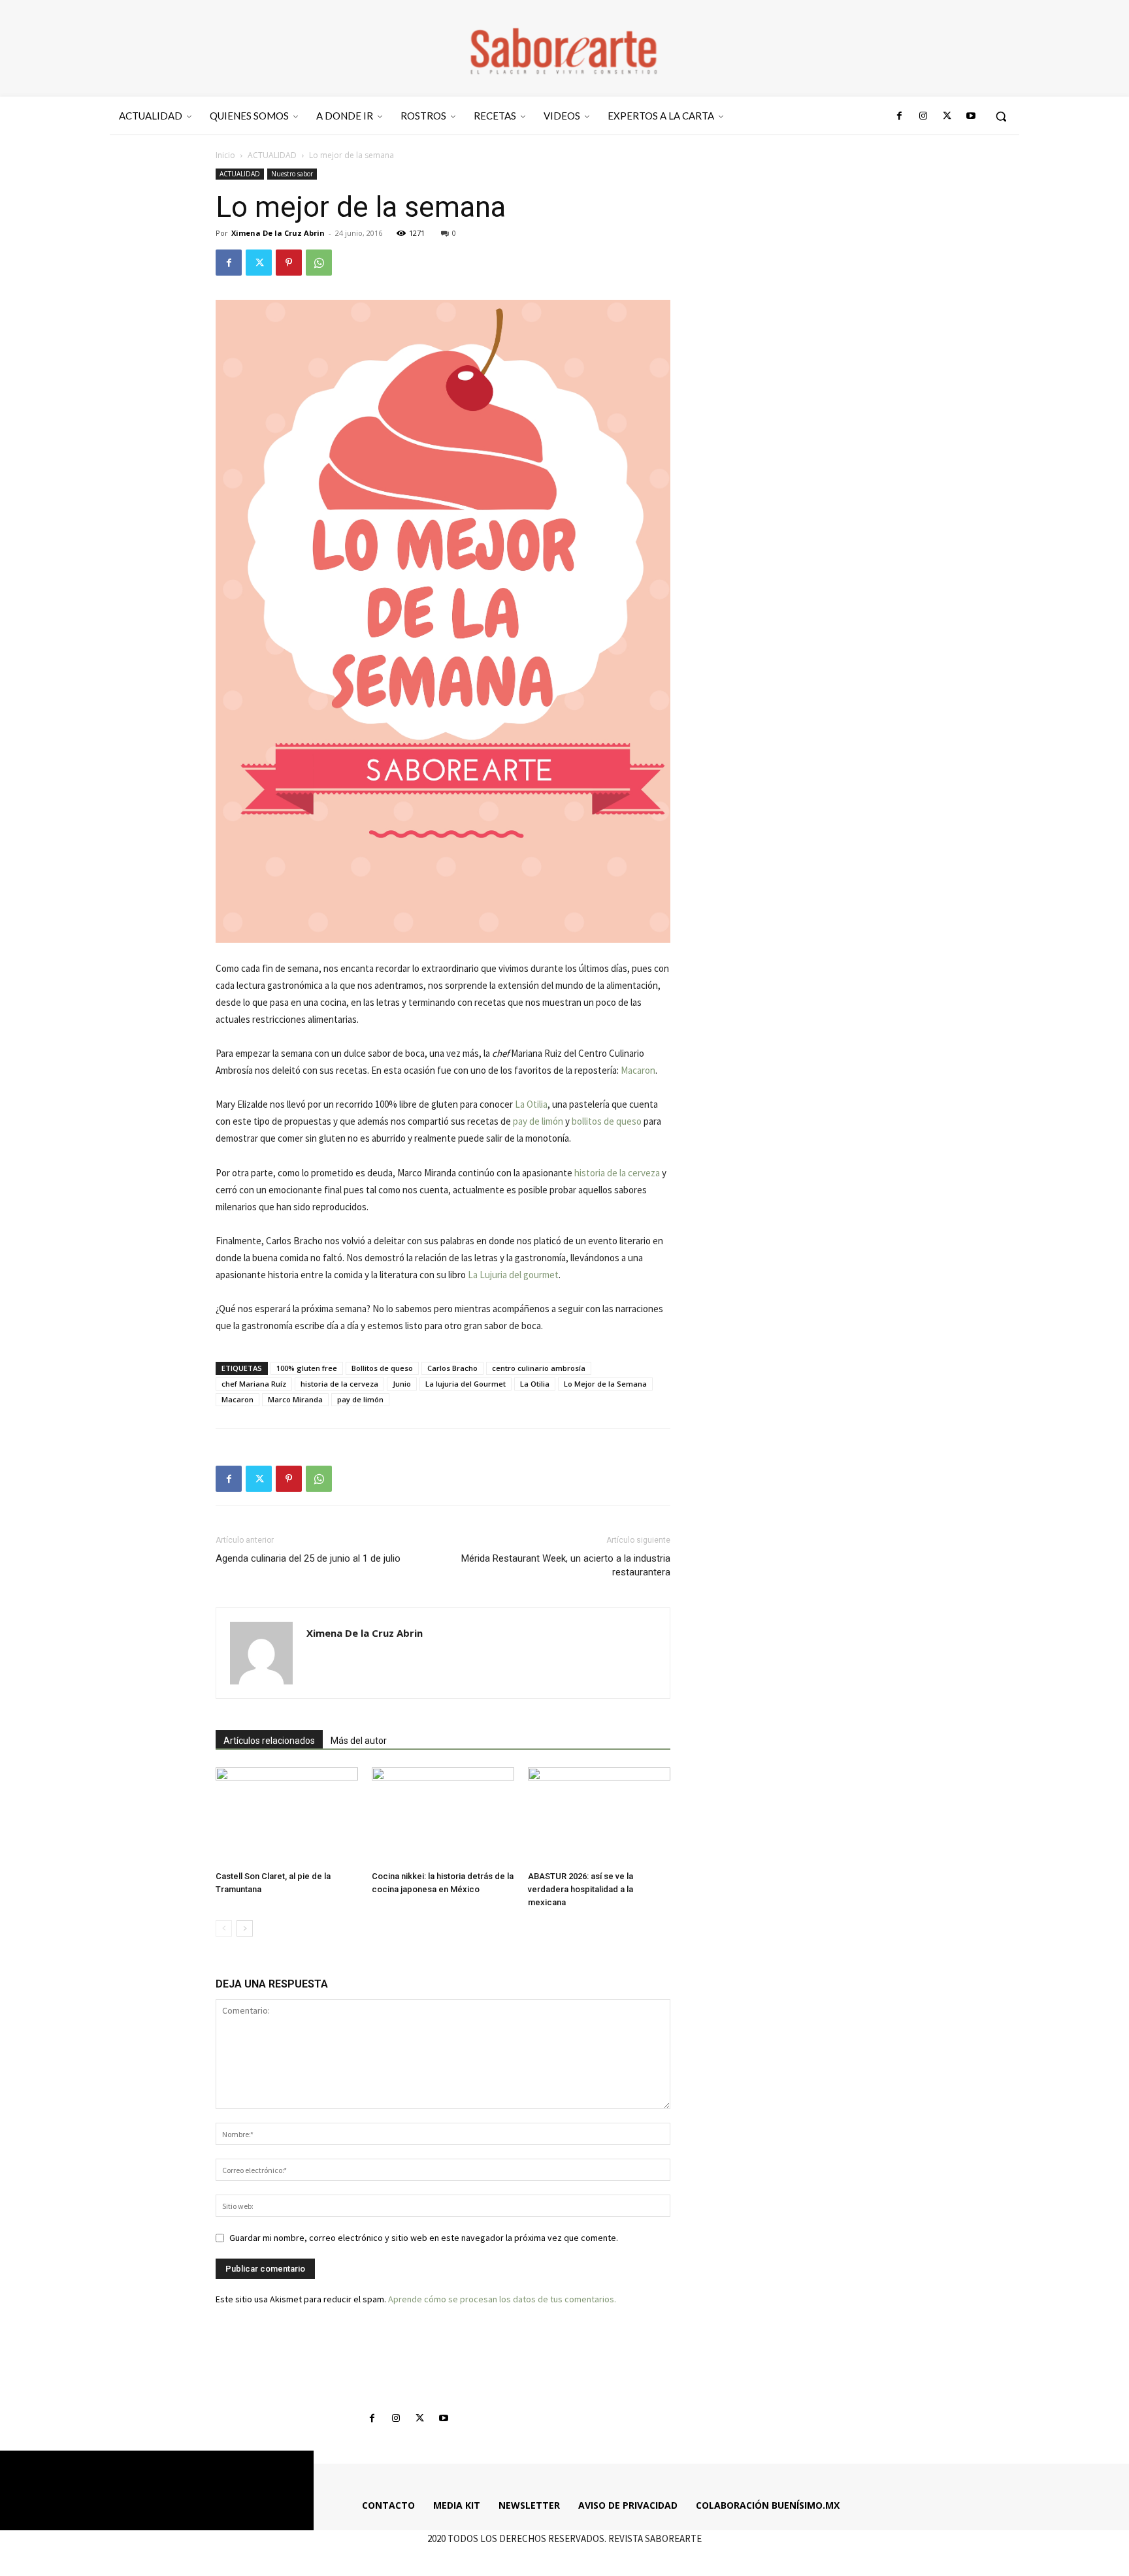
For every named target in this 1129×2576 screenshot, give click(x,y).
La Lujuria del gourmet (513, 1275)
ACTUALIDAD (272, 155)
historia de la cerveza (617, 1173)
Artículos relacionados (269, 1741)
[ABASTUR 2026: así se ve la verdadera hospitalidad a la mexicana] (599, 1816)
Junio (402, 1384)
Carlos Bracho (452, 1368)
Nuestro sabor (292, 174)
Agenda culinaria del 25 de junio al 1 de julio (308, 1558)
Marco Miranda (295, 1399)
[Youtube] (971, 116)
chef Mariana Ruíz (254, 1384)
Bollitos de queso (382, 1368)
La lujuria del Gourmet (466, 1384)
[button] (1001, 116)
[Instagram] (923, 116)
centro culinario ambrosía (539, 1368)
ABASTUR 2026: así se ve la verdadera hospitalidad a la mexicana (581, 1889)
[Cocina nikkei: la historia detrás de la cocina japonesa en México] (443, 1816)
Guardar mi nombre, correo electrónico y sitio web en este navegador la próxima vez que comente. (424, 2238)
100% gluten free (307, 1368)
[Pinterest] (289, 263)
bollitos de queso (607, 1121)
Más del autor (359, 1741)
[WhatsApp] (319, 263)
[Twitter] (947, 116)
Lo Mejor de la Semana (605, 1384)
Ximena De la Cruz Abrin (278, 233)
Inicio (225, 155)
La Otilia (531, 1104)
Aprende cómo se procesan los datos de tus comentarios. (502, 2299)
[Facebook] (900, 116)
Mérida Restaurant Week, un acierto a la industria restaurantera (566, 1565)
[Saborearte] (564, 48)
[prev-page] (224, 1928)
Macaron (638, 1070)
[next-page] (245, 1928)
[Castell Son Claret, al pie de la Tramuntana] (287, 1816)
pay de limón (538, 1121)
